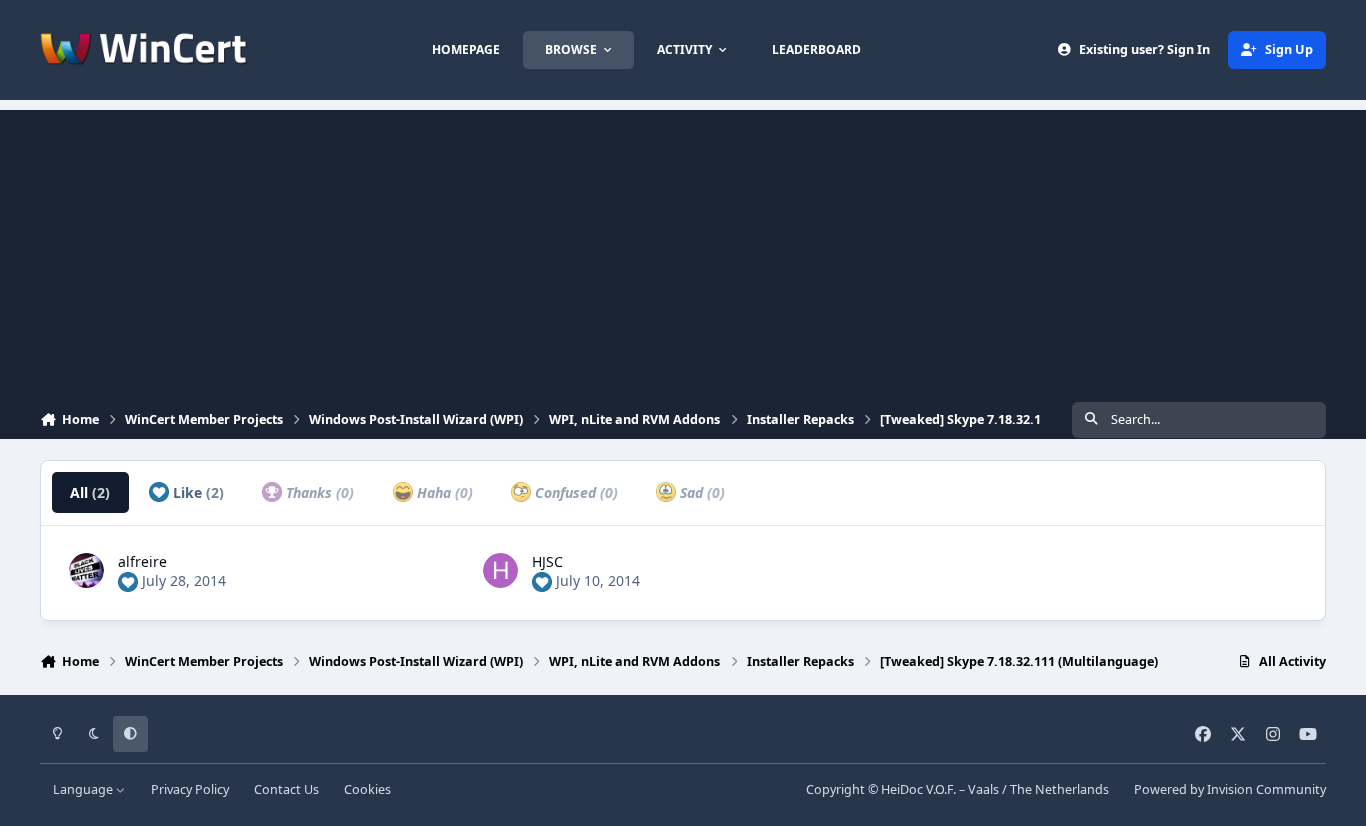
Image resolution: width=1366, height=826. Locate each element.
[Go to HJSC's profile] (500, 570)
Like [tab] (196, 492)
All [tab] (90, 492)
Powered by (1230, 789)
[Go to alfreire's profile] (86, 570)
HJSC (547, 561)
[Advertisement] (683, 250)
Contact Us (286, 789)
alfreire (142, 561)
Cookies (367, 789)
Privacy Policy (190, 789)
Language (84, 789)
